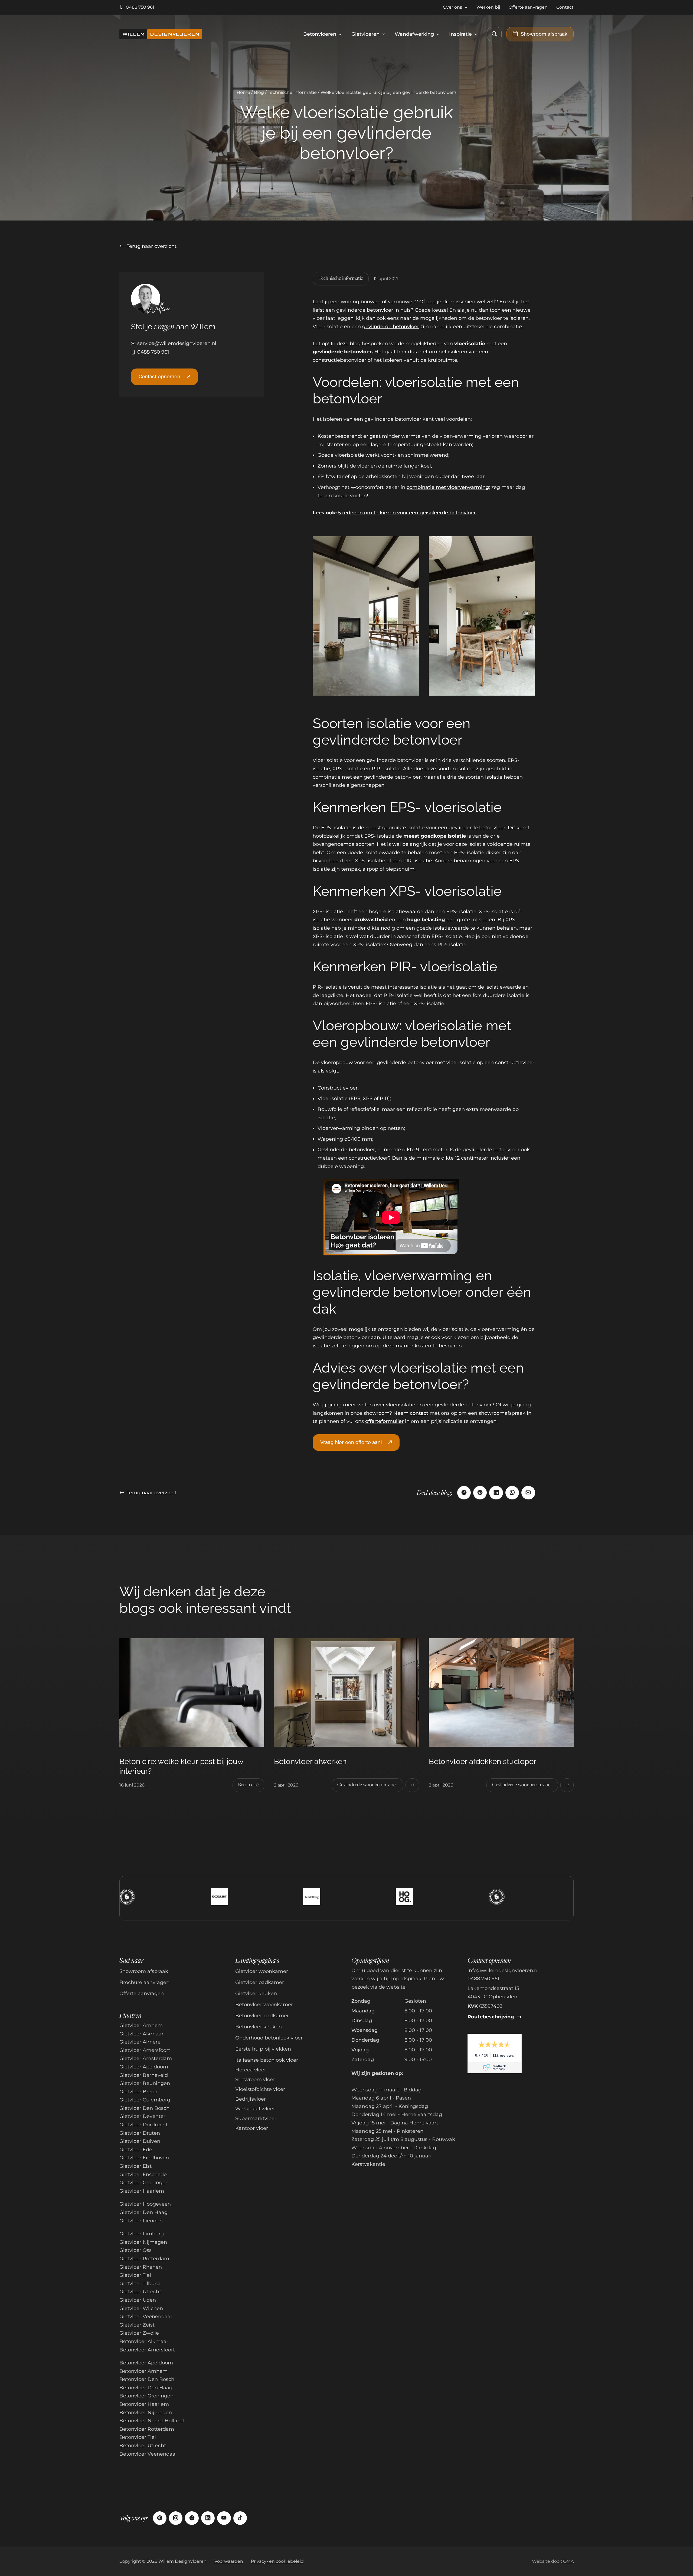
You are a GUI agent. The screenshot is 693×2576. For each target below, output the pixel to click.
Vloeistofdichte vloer (260, 2089)
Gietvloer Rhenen (141, 2267)
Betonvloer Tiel (138, 2437)
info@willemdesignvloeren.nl (503, 1970)
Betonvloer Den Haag (146, 2388)
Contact (565, 7)
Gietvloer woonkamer (262, 1971)
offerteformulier (384, 1421)
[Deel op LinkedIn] (496, 1493)
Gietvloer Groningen (144, 2183)
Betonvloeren (320, 34)
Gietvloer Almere (140, 2042)
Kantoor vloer (252, 2128)
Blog (259, 92)
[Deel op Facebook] (464, 1493)
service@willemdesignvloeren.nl (177, 343)
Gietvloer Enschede (143, 2174)
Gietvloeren (365, 34)
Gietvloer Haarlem (142, 2191)
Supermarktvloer (256, 2118)
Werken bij (488, 7)
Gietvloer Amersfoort (145, 2050)
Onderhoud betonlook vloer (269, 2038)
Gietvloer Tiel (135, 2275)
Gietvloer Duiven (140, 2141)
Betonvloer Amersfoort (147, 2350)
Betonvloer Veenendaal (148, 2454)
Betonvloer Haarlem (144, 2404)
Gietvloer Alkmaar (141, 2034)
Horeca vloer (251, 2070)
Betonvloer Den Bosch (147, 2379)
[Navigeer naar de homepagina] (161, 34)
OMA (568, 2561)
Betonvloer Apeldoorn (146, 2363)
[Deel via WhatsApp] (512, 1493)
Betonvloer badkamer (262, 2016)
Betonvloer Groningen (146, 2396)
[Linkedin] (208, 2518)
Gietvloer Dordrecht (143, 2125)
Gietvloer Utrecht (140, 2292)
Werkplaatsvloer (255, 2109)
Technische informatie (292, 92)
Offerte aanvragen (528, 7)
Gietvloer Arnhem (141, 2025)
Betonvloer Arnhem (143, 2371)
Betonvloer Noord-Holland (152, 2421)
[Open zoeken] (494, 34)
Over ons (452, 7)
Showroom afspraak (144, 1971)
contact (419, 1413)
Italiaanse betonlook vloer (267, 2060)
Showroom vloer (255, 2080)
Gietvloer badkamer (260, 1982)
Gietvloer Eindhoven (144, 2158)
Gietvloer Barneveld (144, 2075)
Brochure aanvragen (144, 1982)
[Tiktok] (240, 2518)
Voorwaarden (229, 2561)
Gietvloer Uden (138, 2300)
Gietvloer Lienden (141, 2221)
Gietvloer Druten (140, 2133)
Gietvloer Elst (135, 2166)
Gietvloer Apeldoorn (144, 2067)
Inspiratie (460, 34)
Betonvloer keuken (259, 2027)
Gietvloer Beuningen (145, 2083)
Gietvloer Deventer (142, 2116)
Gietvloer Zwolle (139, 2333)
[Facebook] (192, 2518)
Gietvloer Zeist (137, 2325)
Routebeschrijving (491, 2017)
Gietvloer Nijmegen (143, 2242)
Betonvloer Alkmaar (144, 2341)
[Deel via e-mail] (528, 1493)
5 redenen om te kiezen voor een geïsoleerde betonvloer (407, 513)
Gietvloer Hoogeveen (145, 2204)
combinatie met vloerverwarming (448, 487)
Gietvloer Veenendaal (146, 2317)
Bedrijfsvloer (251, 2099)
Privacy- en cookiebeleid (277, 2561)
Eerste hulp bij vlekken (263, 2049)
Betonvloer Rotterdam (147, 2429)
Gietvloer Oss (135, 2250)
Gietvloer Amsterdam (146, 2058)
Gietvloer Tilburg (140, 2284)
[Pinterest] (160, 2518)
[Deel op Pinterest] (480, 1493)
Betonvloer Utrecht (143, 2446)
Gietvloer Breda (138, 2092)
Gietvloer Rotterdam (144, 2259)
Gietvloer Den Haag (143, 2212)
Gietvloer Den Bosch (144, 2108)
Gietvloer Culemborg (145, 2100)
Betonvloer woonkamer (264, 2005)
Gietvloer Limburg (142, 2234)
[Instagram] (176, 2518)
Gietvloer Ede (136, 2150)
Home (243, 92)
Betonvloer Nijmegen (146, 2413)
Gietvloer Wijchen (141, 2308)
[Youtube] (224, 2518)
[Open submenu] (466, 7)
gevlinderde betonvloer (391, 327)
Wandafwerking (414, 34)
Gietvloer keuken (256, 1993)
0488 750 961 (153, 352)
